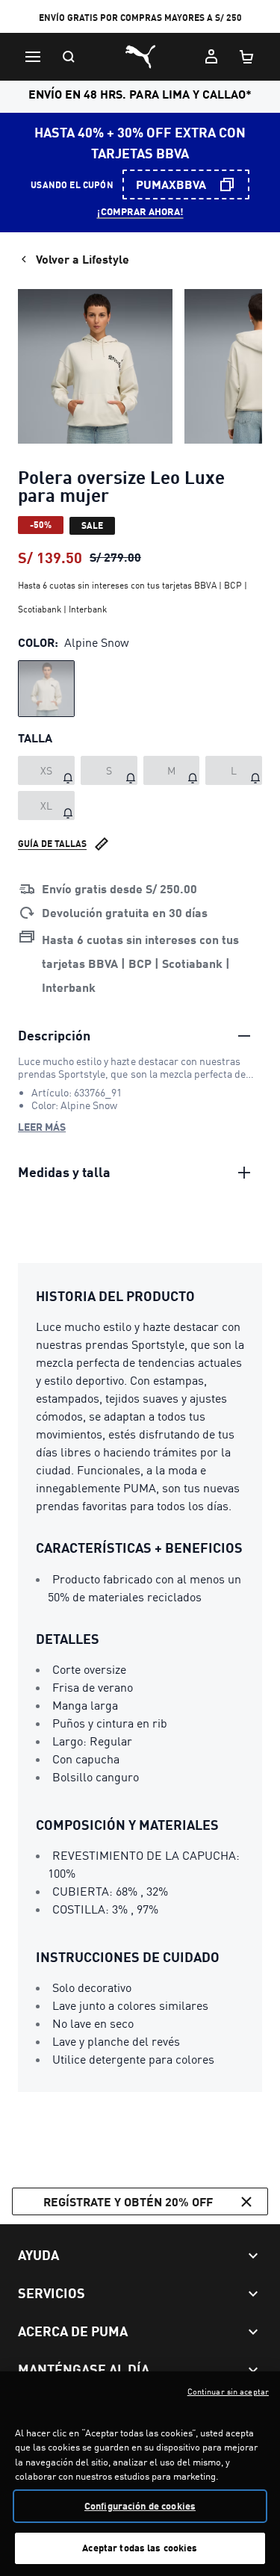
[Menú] (33, 57)
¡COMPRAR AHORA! (140, 211)
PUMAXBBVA (171, 184)
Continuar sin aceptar (228, 2392)
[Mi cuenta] (211, 57)
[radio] (46, 689)
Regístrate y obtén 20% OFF (128, 2201)
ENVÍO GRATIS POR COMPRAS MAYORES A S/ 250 (140, 18)
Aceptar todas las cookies (140, 2548)
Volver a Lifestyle (83, 259)
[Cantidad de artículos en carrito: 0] (247, 57)
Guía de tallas (52, 844)
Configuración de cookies (140, 2506)
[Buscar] (69, 57)
